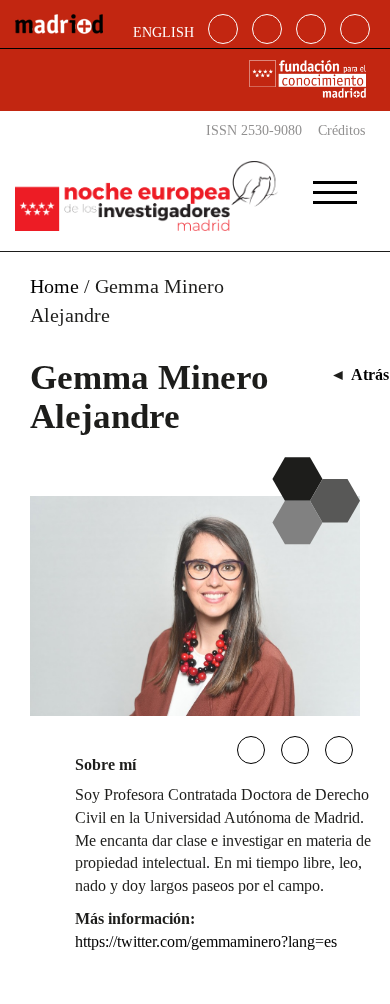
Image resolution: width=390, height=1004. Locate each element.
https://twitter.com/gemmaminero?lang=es (206, 941)
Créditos (341, 130)
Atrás (370, 374)
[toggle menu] (335, 186)
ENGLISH (163, 32)
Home (54, 286)
